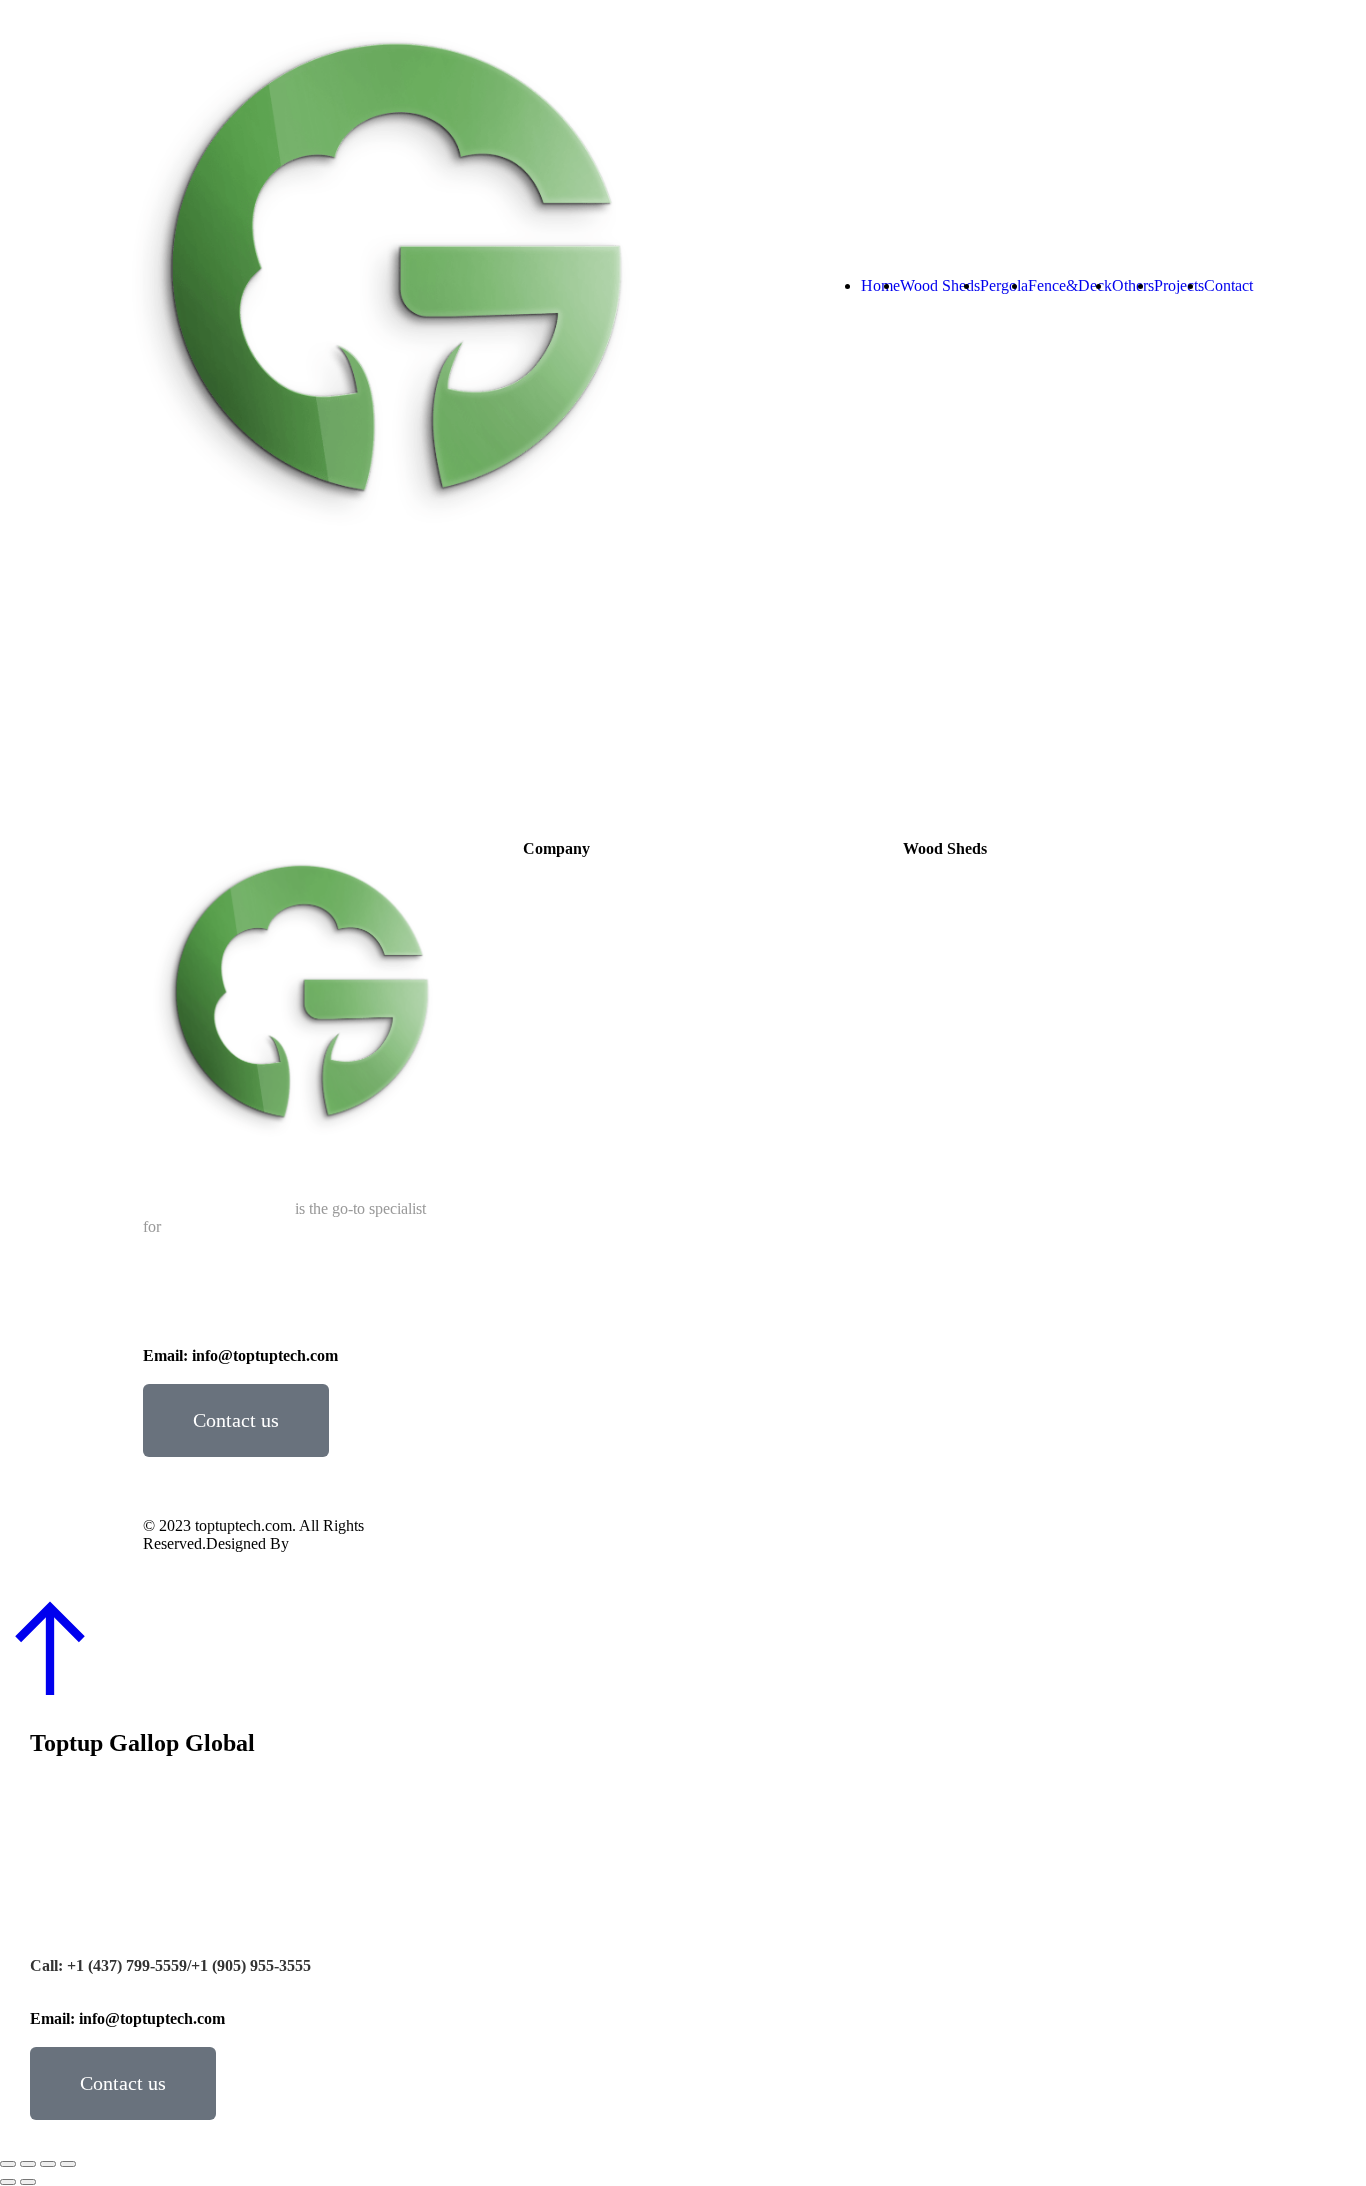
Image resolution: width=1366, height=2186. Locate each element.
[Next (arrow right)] (28, 2182)
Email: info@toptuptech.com (240, 1355)
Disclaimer (941, 1541)
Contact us (236, 1420)
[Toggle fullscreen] (48, 2164)
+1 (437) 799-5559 (238, 1318)
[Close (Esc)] (8, 2164)
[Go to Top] (683, 1649)
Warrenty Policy (1050, 1541)
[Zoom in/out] (68, 2164)
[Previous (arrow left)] (8, 2182)
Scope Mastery (340, 1543)
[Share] (28, 2164)
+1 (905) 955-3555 (364, 1318)
